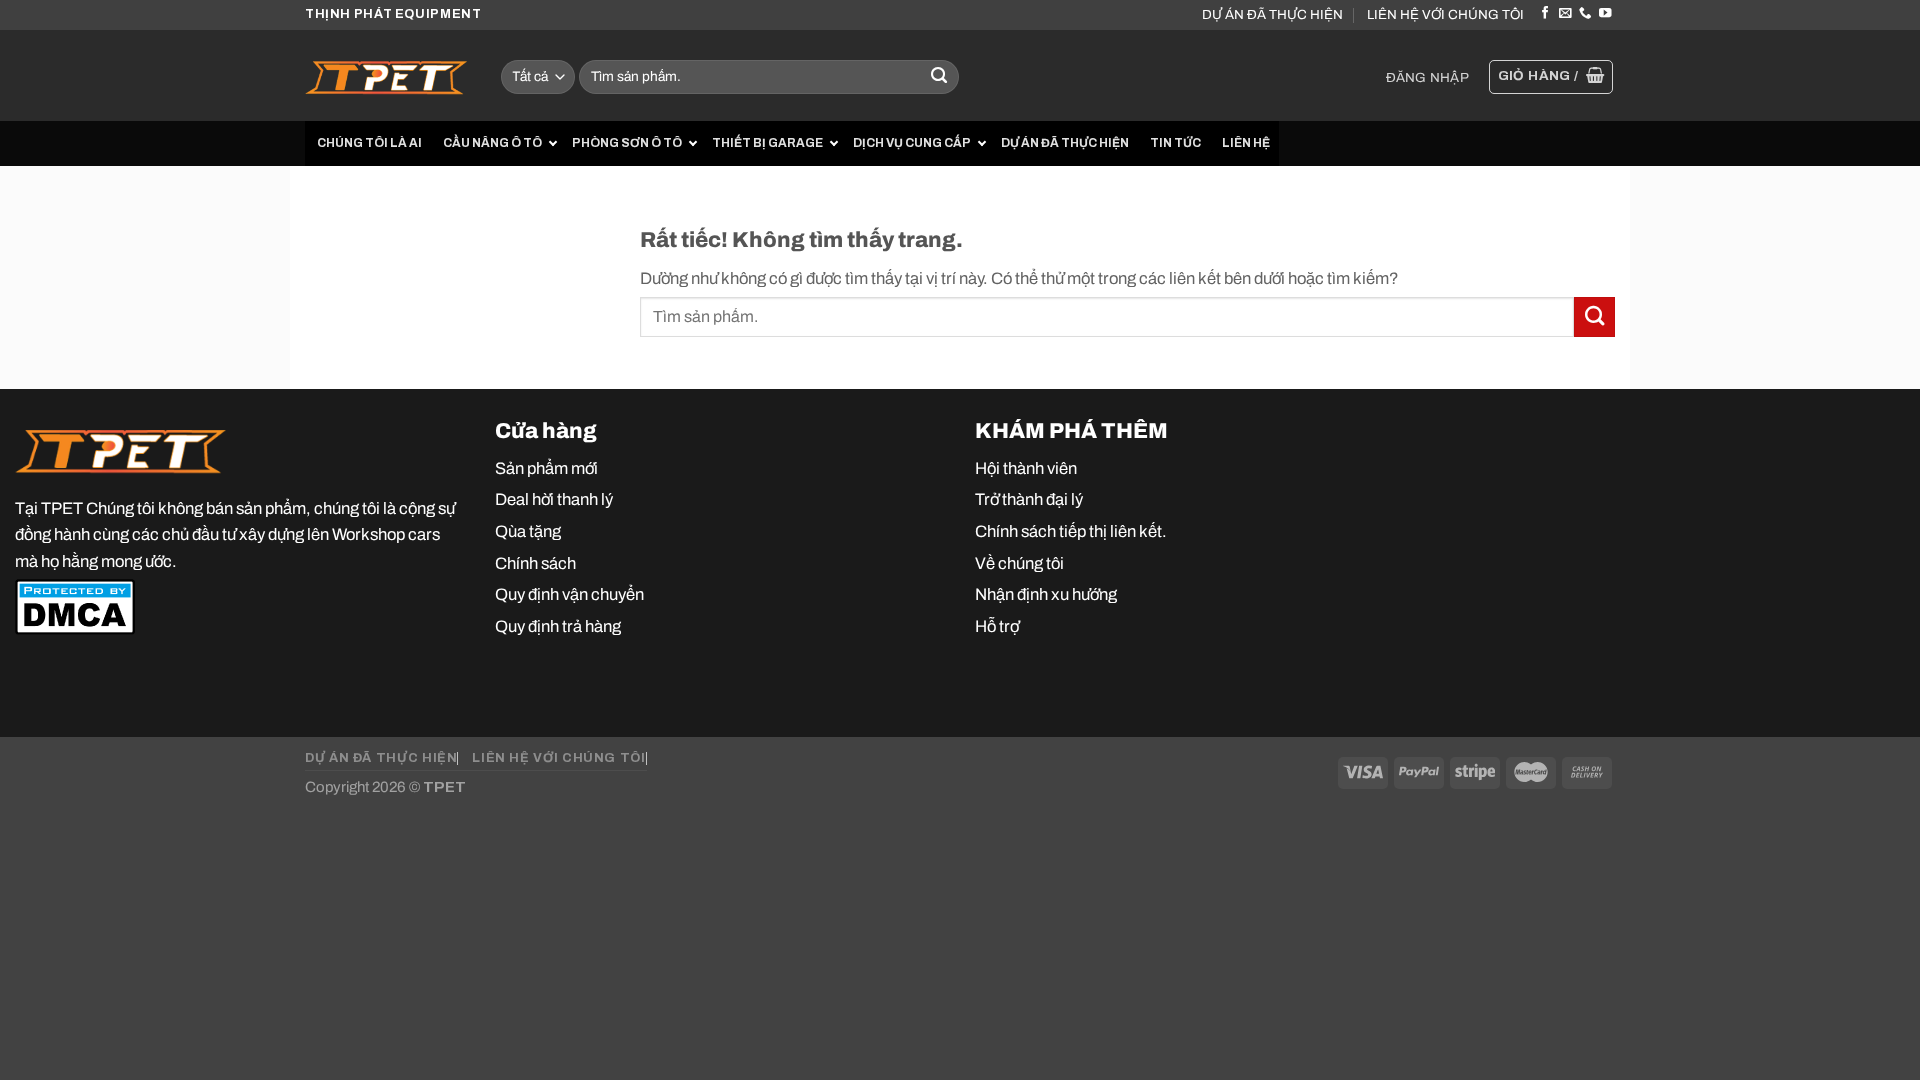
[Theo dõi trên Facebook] (1545, 14)
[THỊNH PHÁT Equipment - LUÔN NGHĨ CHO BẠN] (388, 75)
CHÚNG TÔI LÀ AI (369, 143)
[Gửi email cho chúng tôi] (1565, 14)
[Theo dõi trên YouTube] (1605, 14)
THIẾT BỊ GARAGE (767, 143)
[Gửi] (939, 77)
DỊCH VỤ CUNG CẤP (912, 143)
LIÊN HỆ (1246, 143)
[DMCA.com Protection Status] (75, 606)
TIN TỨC (1175, 143)
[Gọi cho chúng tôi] (1585, 14)
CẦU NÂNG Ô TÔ (492, 143)
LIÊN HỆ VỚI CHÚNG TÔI (1445, 14)
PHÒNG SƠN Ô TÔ (627, 143)
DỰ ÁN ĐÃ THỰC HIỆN (1272, 14)
